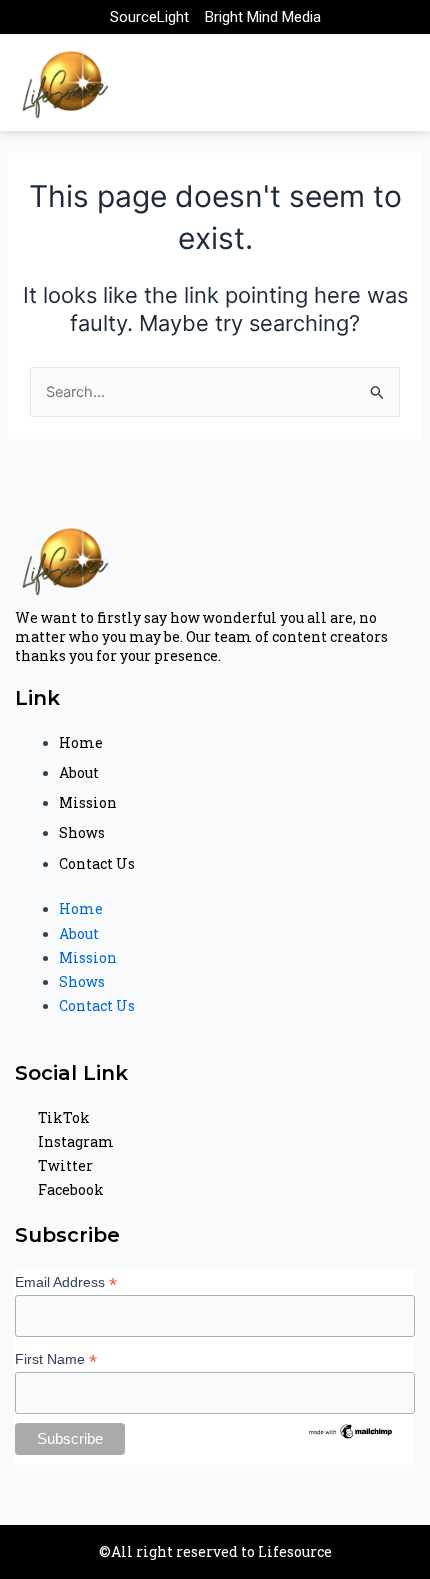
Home (81, 742)
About (79, 772)
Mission (88, 802)
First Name (56, 1359)
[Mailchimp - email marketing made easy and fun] (351, 1430)
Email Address (66, 1282)
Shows (82, 832)
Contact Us (97, 863)
